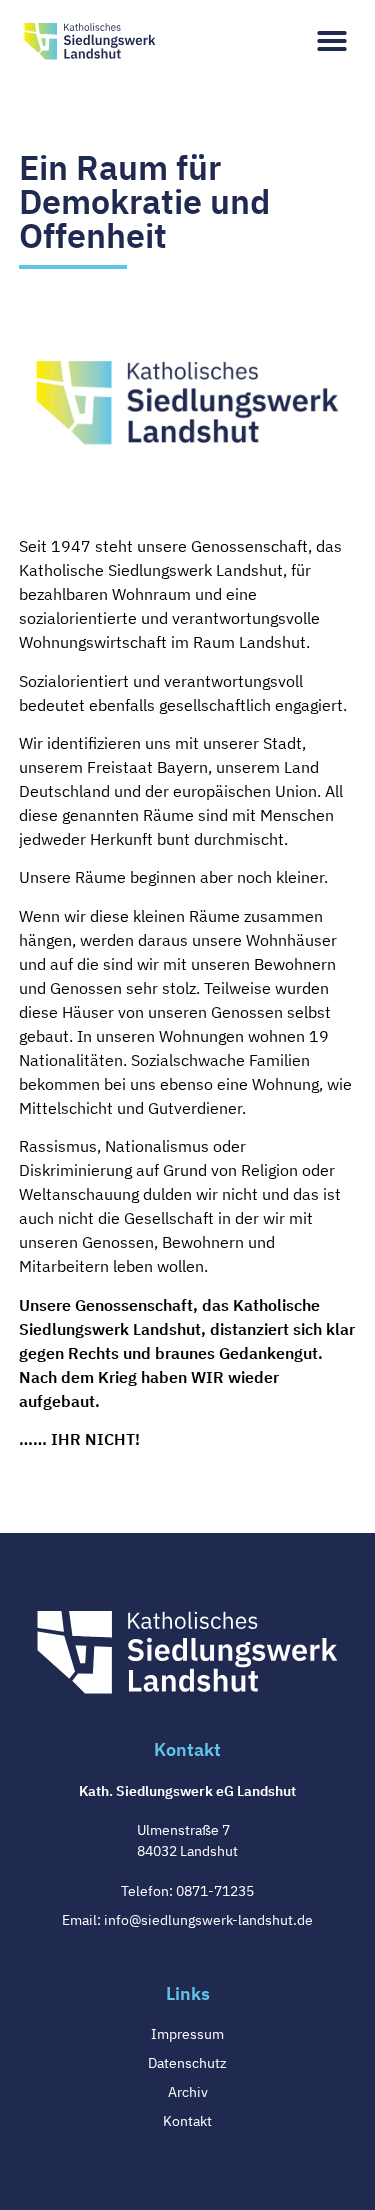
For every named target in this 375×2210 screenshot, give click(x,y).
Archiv (188, 2092)
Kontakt (187, 2121)
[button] (332, 41)
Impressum (187, 2034)
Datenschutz (187, 2063)
